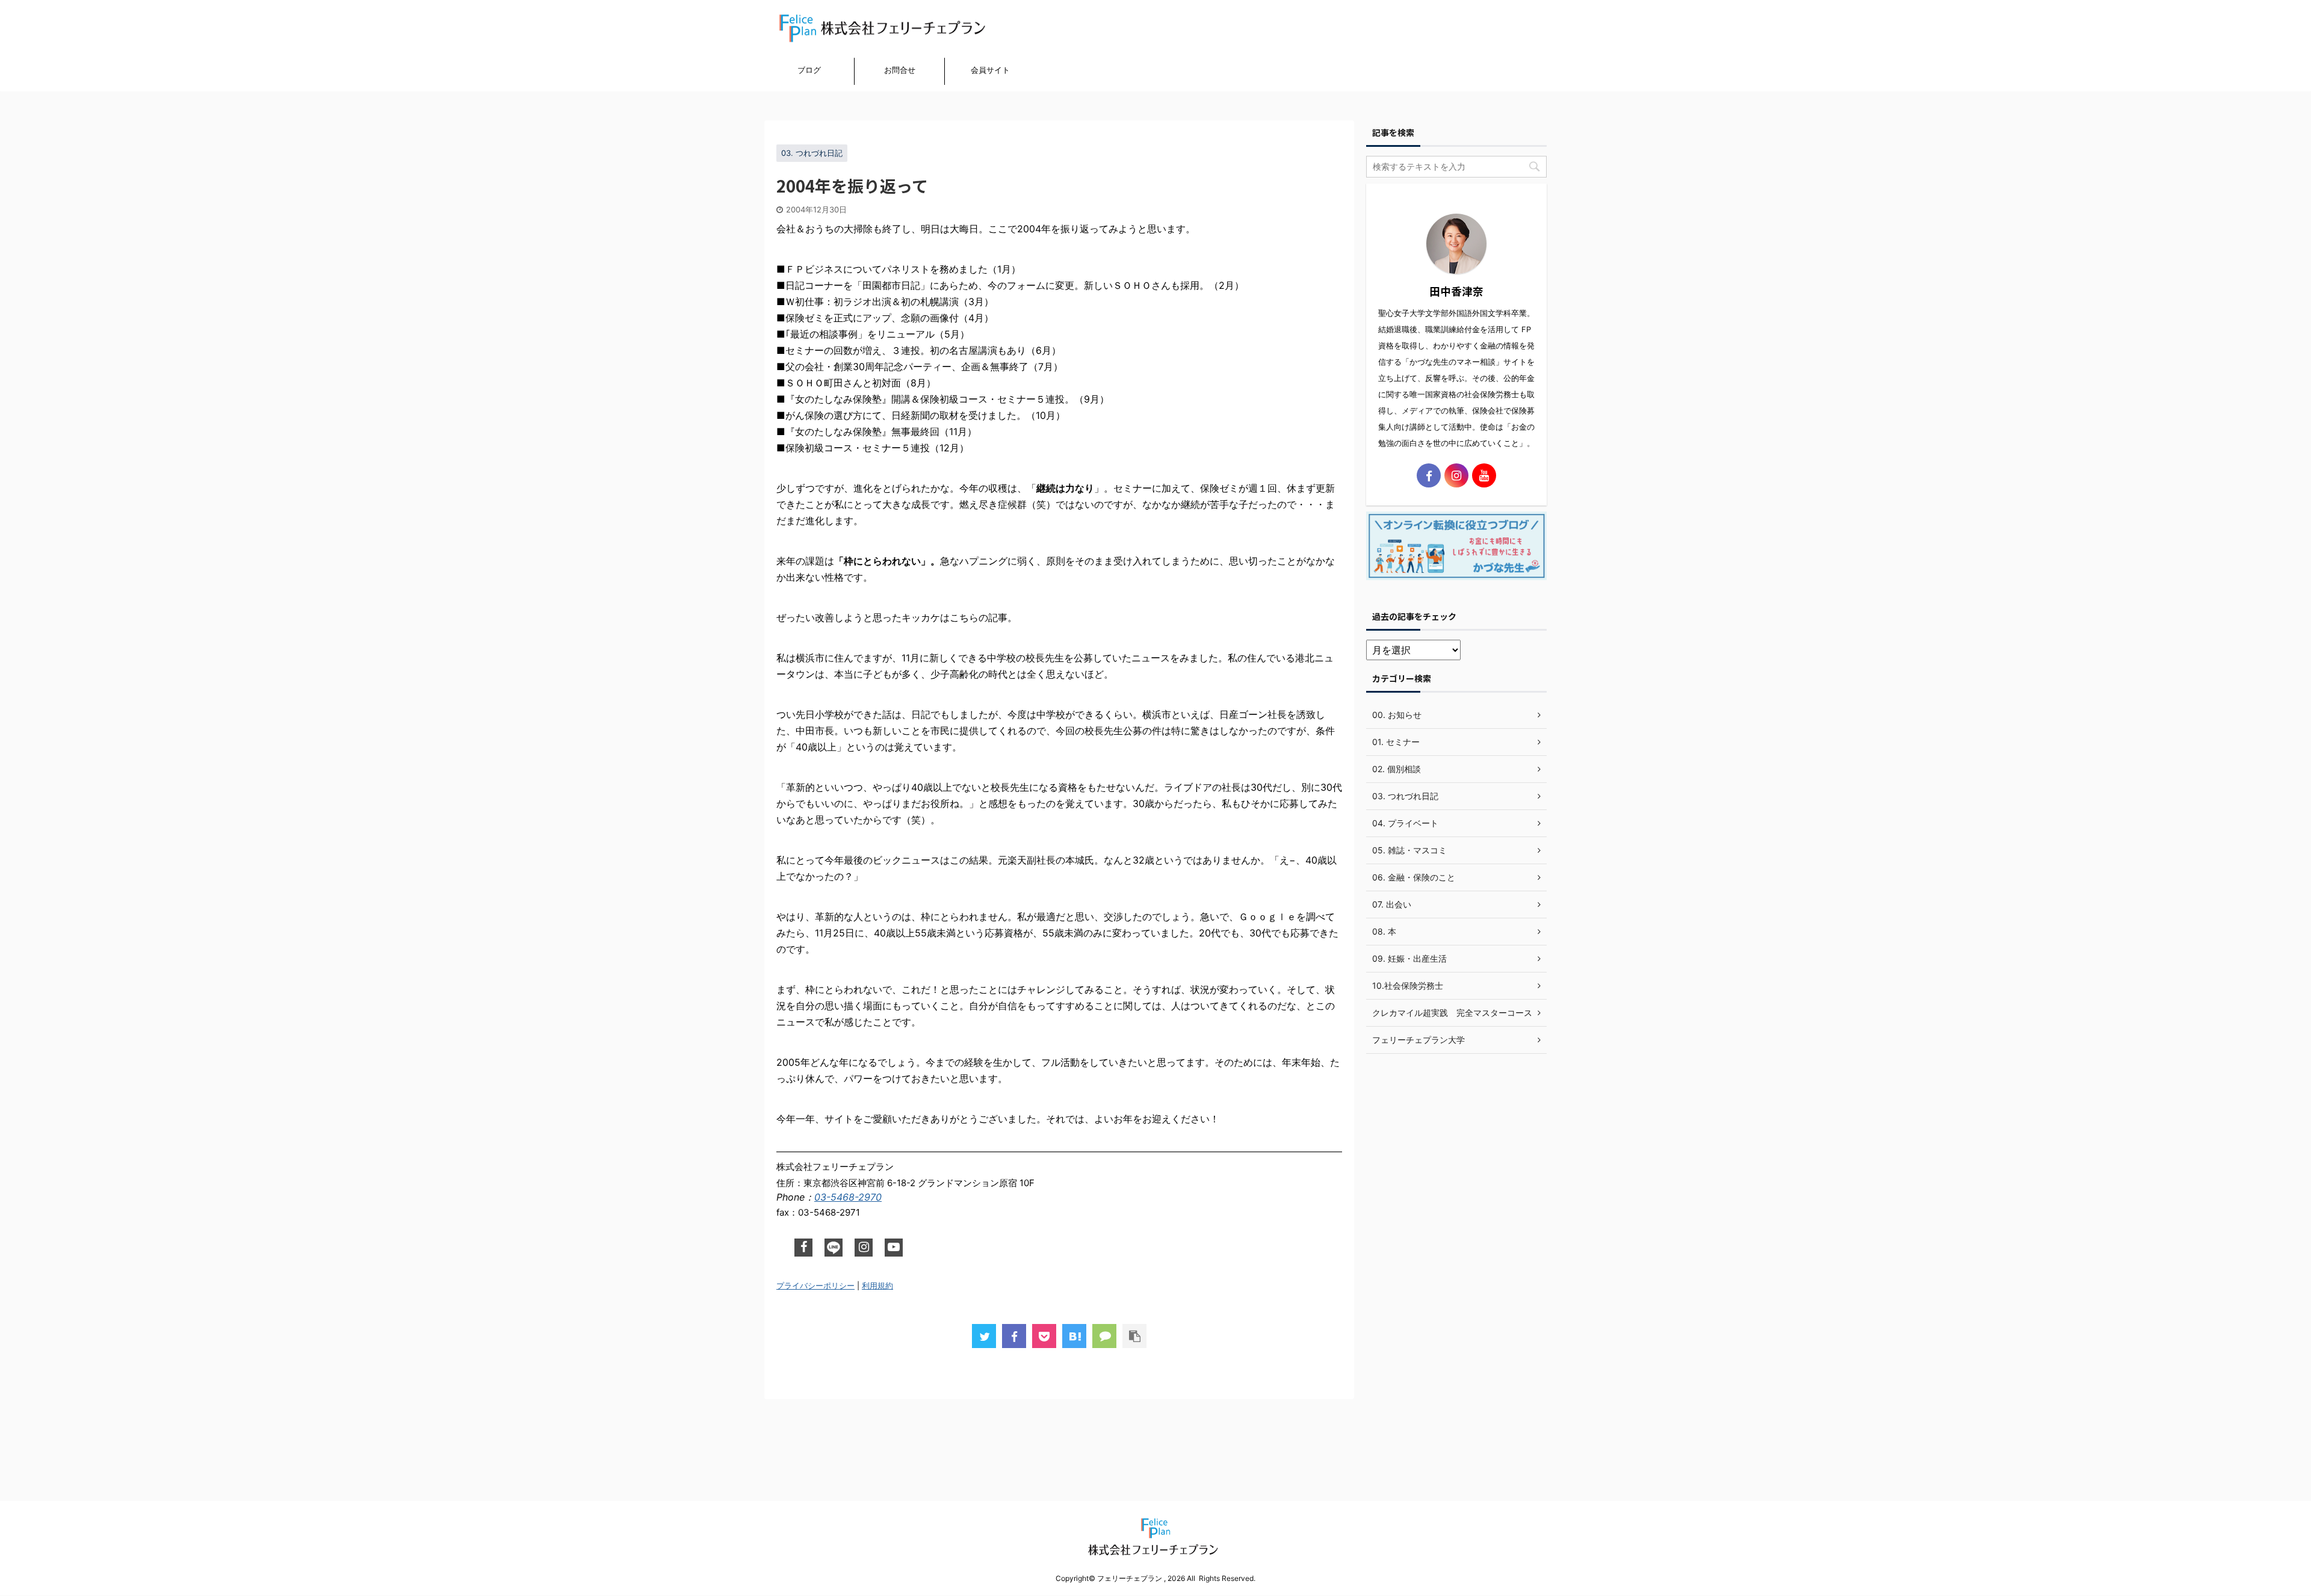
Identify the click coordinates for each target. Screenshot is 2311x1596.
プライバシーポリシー (815, 1286)
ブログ (809, 70)
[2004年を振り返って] (1074, 1336)
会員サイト (990, 70)
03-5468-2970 (848, 1197)
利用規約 (877, 1286)
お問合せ (900, 70)
